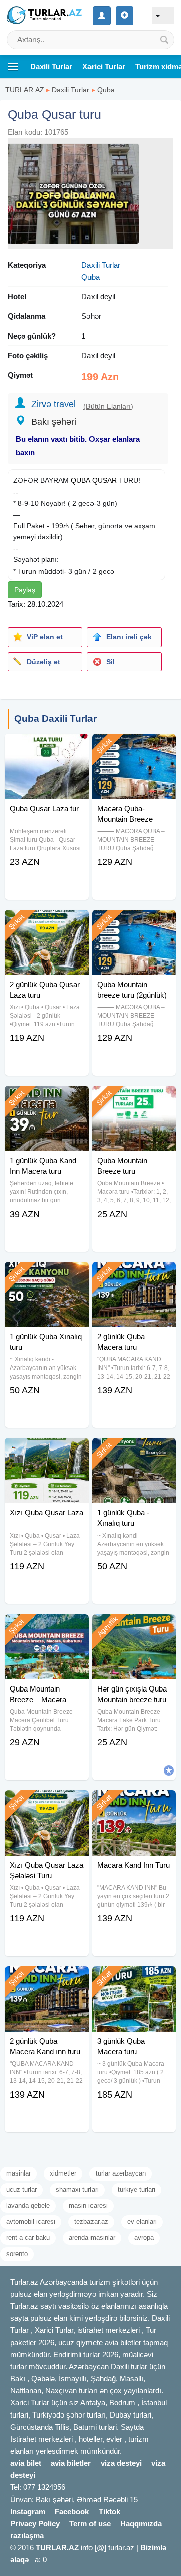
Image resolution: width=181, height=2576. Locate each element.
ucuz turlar (21, 2189)
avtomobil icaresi (31, 2222)
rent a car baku (28, 2238)
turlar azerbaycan (121, 2173)
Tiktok (109, 2511)
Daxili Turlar (71, 90)
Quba (106, 90)
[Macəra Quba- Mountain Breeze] (134, 746)
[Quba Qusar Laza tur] (47, 746)
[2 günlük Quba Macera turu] (134, 1274)
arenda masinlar (92, 2238)
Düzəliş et (43, 662)
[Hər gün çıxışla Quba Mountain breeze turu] (134, 1627)
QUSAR (104, 480)
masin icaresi (88, 2205)
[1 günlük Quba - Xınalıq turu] (134, 1451)
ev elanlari (142, 2222)
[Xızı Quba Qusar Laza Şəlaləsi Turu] (47, 1803)
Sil (110, 662)
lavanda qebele (28, 2205)
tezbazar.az (91, 2222)
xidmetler (63, 2173)
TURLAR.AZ (25, 90)
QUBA (80, 480)
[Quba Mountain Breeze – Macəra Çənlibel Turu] (47, 1627)
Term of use (90, 2523)
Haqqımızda (141, 2523)
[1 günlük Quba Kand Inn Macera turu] (47, 1098)
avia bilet (26, 2463)
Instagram (28, 2511)
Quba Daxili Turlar (55, 719)
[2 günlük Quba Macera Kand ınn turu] (47, 1979)
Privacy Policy (35, 2523)
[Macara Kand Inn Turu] (134, 1803)
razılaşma (27, 2535)
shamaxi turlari (77, 2189)
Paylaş (25, 590)
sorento (17, 2254)
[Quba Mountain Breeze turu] (134, 1098)
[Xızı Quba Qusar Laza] (47, 1451)
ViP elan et (45, 637)
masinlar (18, 2173)
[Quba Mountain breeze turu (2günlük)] (134, 922)
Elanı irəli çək (129, 637)
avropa (144, 2238)
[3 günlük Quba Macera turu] (134, 1979)
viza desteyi (121, 2463)
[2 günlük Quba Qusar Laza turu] (47, 922)
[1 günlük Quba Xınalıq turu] (47, 1274)
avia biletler (71, 2463)
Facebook (72, 2511)
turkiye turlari (137, 2189)
